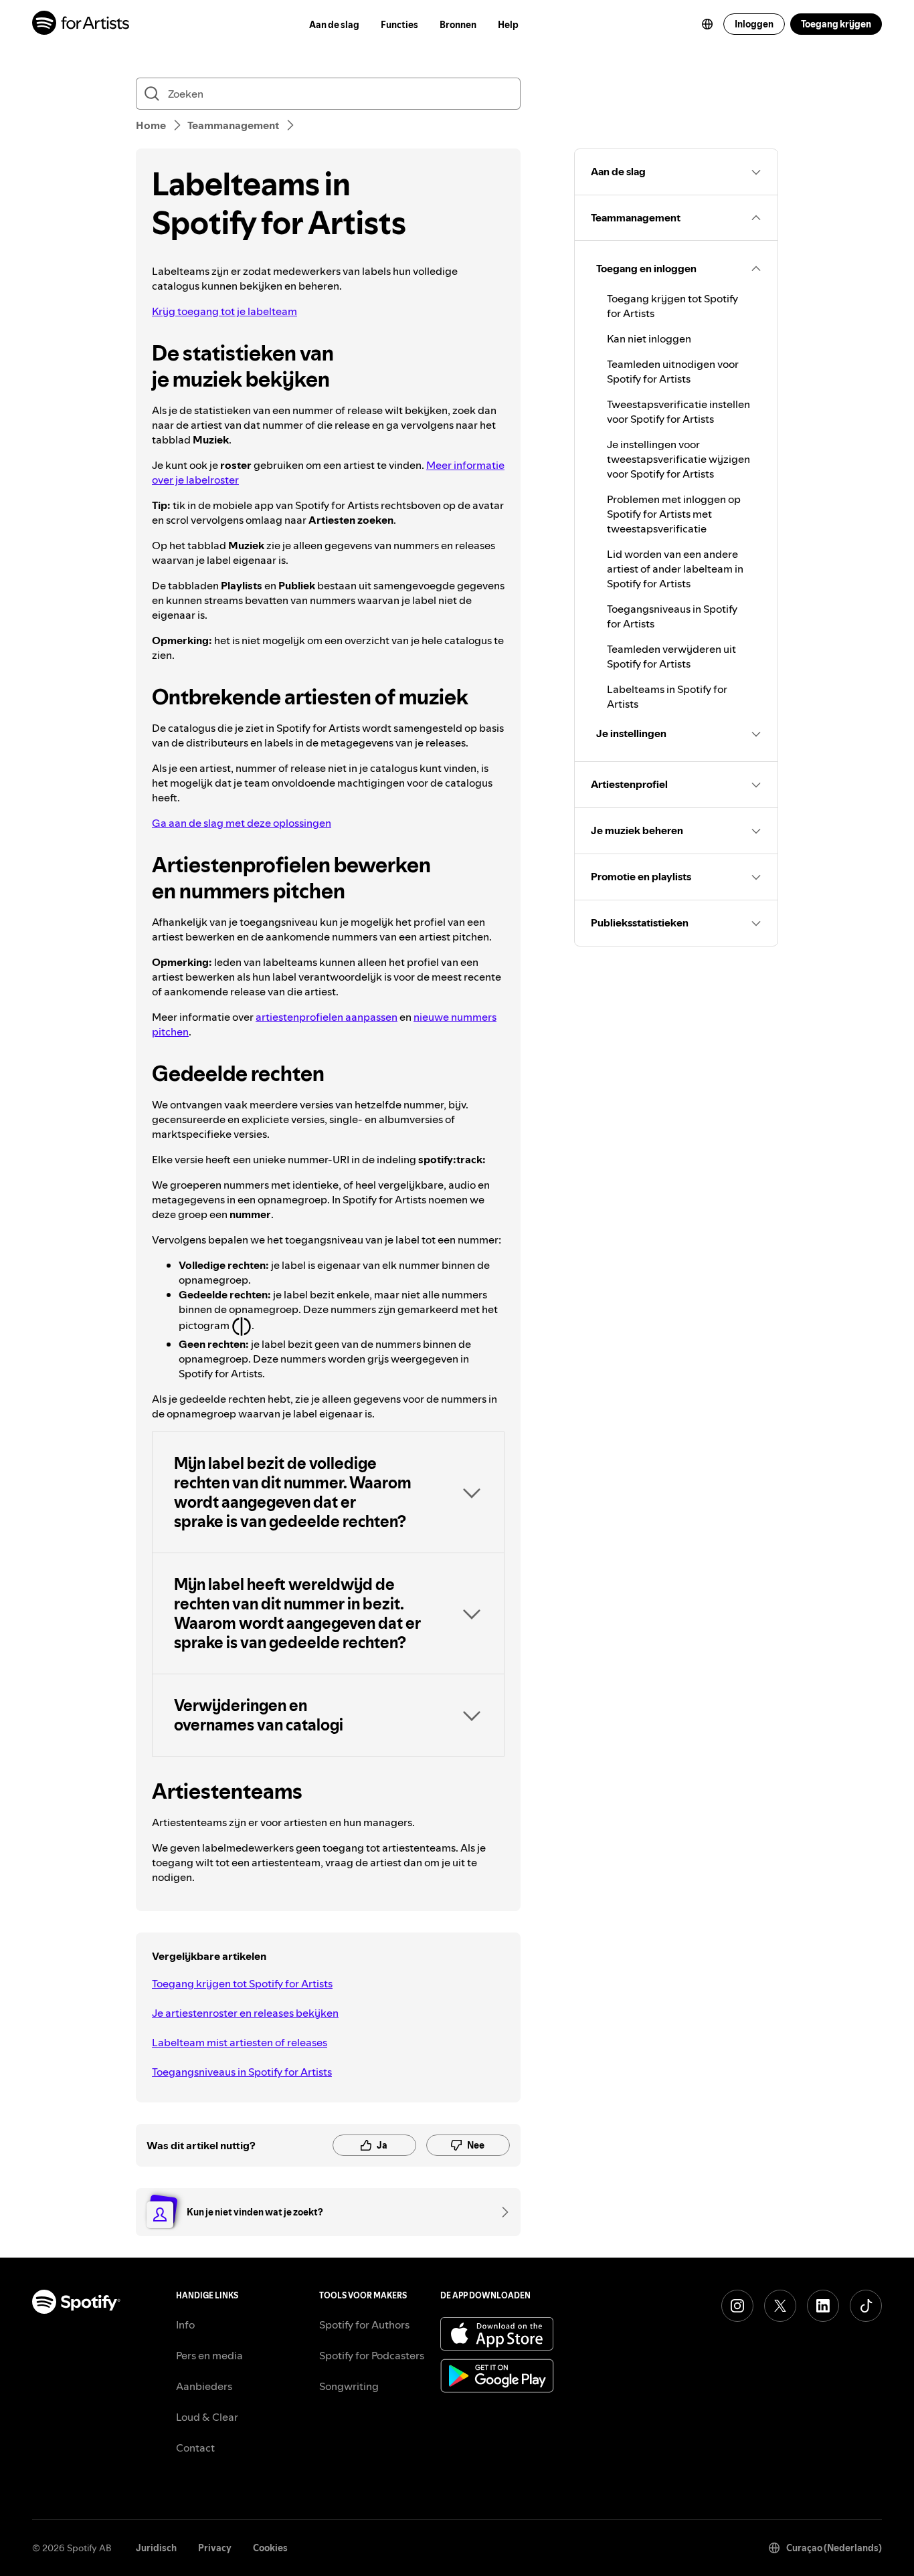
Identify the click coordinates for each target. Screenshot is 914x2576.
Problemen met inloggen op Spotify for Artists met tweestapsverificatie (674, 514)
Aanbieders (204, 2386)
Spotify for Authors (364, 2324)
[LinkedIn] (823, 2306)
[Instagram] (737, 2306)
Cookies (270, 2548)
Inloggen (754, 24)
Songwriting (349, 2386)
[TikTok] (866, 2306)
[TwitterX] (780, 2306)
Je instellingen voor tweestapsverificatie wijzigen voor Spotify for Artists (678, 459)
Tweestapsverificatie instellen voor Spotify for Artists (678, 411)
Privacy (215, 2548)
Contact (195, 2448)
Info (185, 2324)
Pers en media (209, 2355)
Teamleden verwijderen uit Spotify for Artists (671, 656)
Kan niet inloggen (649, 338)
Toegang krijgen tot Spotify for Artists (242, 1983)
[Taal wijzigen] (707, 24)
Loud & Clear (207, 2417)
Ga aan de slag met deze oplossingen (242, 823)
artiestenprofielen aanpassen (327, 1017)
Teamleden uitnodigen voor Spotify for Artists (673, 371)
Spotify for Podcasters (372, 2355)
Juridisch (156, 2548)
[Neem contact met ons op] (500, 2212)
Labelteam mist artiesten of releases (240, 2042)
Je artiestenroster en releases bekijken (245, 2013)
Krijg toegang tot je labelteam (224, 311)
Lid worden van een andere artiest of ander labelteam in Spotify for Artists (675, 569)
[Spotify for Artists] (81, 24)
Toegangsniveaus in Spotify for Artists (242, 2072)
